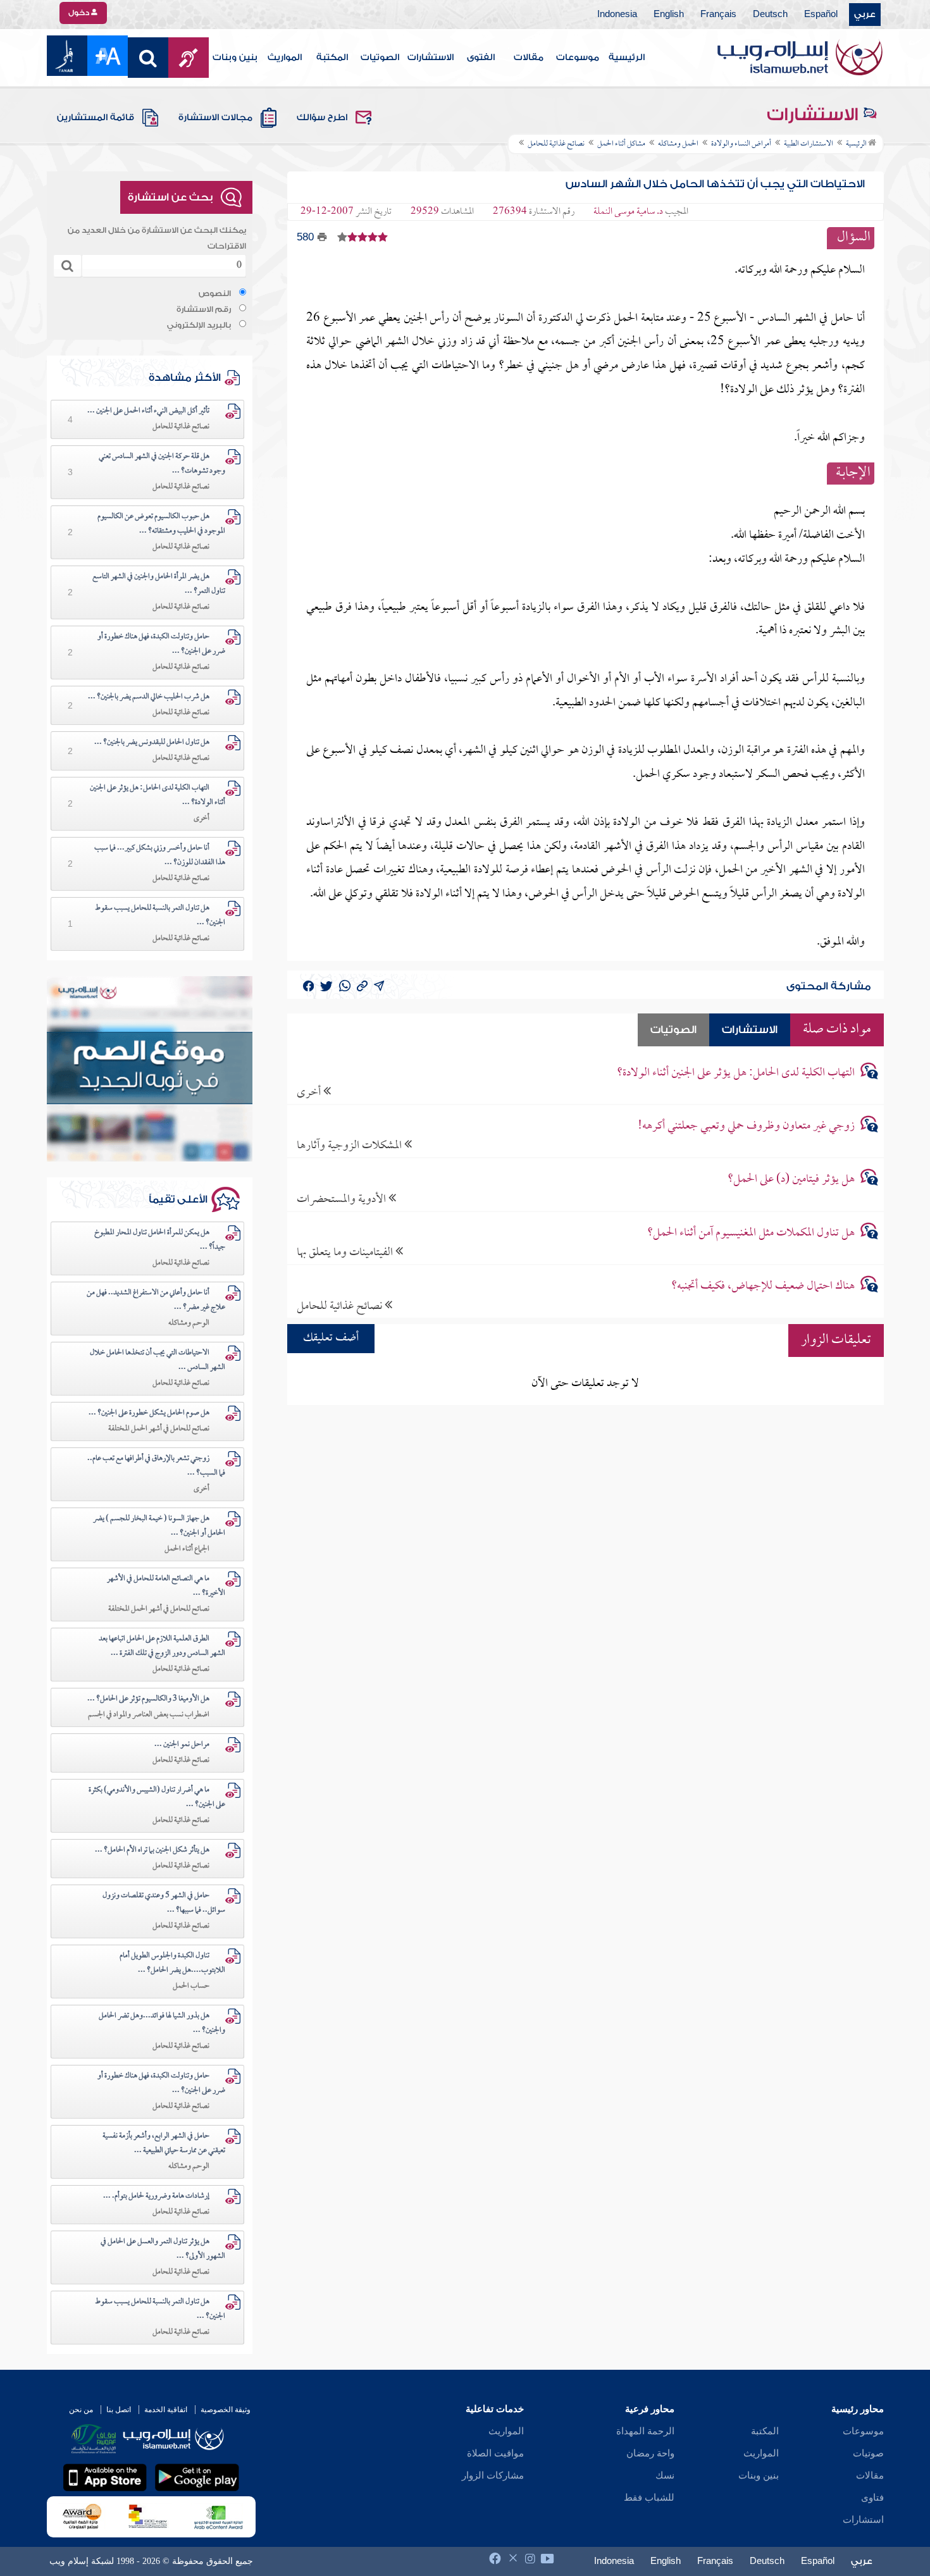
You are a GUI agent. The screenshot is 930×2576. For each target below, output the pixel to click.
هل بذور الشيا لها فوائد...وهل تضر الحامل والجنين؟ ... (162, 2023)
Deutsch (770, 15)
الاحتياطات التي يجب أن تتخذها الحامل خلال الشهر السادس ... (158, 1360)
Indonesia (617, 15)
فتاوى (872, 2498)
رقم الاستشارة (204, 309)
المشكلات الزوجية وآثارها (350, 1145)
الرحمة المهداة (645, 2431)
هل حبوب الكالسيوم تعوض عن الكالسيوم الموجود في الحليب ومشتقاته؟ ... (161, 524)
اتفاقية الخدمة (166, 2410)
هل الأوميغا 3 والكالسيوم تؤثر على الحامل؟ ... (148, 1699)
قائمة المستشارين (96, 118)
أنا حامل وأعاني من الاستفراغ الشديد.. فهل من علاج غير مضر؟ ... (156, 1300)
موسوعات (578, 58)
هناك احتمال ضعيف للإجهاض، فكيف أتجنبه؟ (763, 1286)
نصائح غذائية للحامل (341, 1306)
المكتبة (332, 58)
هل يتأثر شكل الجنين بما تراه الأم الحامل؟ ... (152, 1850)
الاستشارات (431, 58)
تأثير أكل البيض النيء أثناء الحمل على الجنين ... (148, 411)
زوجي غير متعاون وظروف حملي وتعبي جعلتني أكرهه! (746, 1126)
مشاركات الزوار (493, 2475)
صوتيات (868, 2453)
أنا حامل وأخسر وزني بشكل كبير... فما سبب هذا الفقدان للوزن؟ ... (160, 856)
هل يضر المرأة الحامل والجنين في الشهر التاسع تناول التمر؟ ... (159, 584)
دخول (80, 13)
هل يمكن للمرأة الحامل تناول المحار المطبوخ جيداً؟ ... (160, 1240)
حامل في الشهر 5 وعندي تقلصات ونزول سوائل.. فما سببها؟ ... (164, 1903)
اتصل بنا (119, 2410)
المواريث (285, 58)
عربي (865, 15)
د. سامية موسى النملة (628, 212)
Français (718, 15)
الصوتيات (380, 58)
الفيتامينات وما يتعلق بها (346, 1252)
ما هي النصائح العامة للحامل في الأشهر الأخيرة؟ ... (166, 1586)
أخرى (310, 1092)
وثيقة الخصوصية (226, 2410)
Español (821, 15)
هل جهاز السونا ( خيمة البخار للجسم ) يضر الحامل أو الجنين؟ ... (159, 1526)
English (669, 15)
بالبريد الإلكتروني (199, 325)
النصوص (215, 294)
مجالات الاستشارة (215, 118)
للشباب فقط (649, 2498)
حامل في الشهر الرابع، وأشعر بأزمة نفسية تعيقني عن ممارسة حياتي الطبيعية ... (164, 2144)
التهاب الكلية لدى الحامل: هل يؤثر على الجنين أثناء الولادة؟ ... (158, 796)
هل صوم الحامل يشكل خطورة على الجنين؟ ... (149, 1413)
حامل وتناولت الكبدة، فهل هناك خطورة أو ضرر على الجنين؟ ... (161, 644)
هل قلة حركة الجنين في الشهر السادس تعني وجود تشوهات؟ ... (162, 464)
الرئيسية (627, 58)
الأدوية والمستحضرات (343, 1199)
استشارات (863, 2520)
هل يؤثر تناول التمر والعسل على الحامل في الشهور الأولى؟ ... (163, 2249)
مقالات (529, 58)
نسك (665, 2475)
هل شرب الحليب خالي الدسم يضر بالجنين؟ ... (149, 697)
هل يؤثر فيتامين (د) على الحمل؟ (791, 1180)
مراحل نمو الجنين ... (182, 1745)
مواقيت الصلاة (495, 2453)
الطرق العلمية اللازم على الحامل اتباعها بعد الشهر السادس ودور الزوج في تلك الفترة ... (162, 1646)
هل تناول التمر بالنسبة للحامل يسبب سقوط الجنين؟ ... (160, 916)
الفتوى (481, 58)
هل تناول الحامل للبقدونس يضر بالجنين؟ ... (152, 743)
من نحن (81, 2410)
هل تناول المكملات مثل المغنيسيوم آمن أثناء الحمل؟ (751, 1233)
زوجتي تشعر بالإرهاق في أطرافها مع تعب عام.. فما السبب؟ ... (156, 1466)
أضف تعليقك (331, 1338)
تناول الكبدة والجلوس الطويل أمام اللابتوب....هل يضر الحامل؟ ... (172, 1963)
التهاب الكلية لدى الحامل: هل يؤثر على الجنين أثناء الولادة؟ (736, 1073)
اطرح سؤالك (322, 118)
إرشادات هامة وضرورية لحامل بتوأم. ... (156, 2196)
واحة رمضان (650, 2453)
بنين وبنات (235, 58)
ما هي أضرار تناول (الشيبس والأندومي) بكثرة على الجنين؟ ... (157, 1798)
